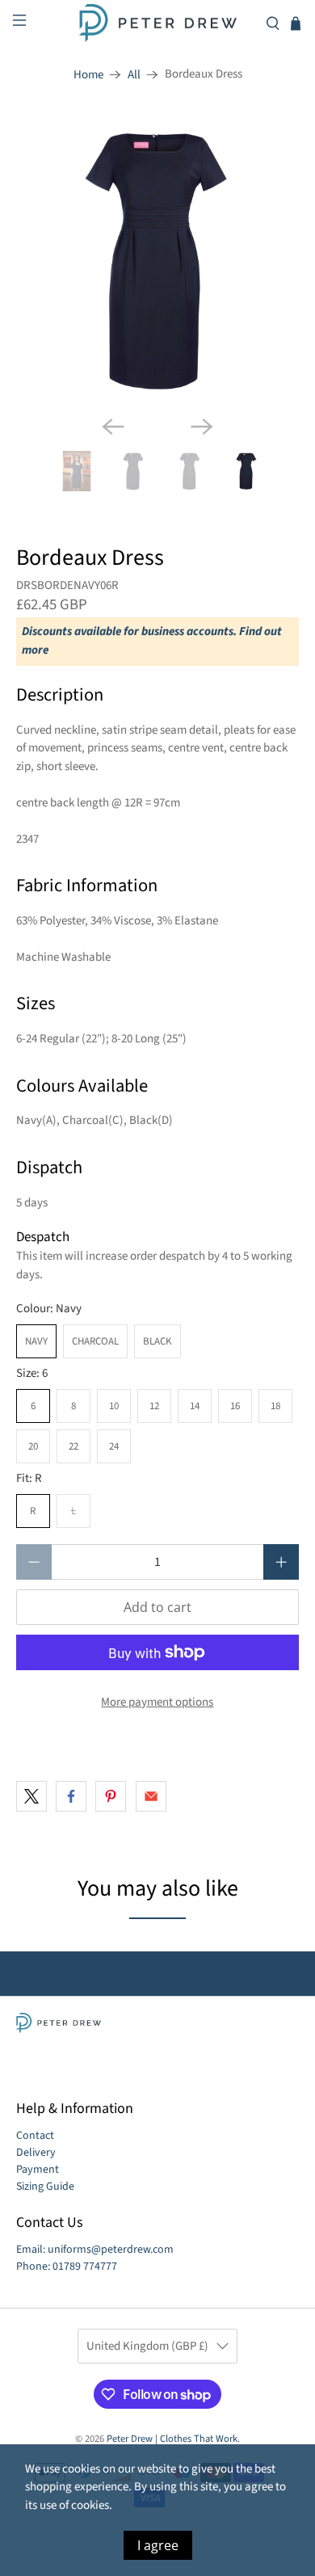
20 (33, 1446)
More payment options (157, 1702)
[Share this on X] (31, 1796)
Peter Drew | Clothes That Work (172, 2439)
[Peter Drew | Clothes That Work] (158, 23)
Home (88, 75)
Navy (36, 1341)
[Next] (202, 427)
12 (154, 1406)
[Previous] (113, 427)
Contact (35, 2136)
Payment (38, 2170)
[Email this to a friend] (151, 1796)
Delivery (36, 2153)
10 (114, 1406)
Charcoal (95, 1341)
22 (73, 1446)
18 (275, 1406)
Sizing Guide (45, 2187)
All (134, 75)
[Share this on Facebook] (71, 1796)
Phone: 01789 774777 (67, 2267)
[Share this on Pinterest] (111, 1796)
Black (157, 1341)
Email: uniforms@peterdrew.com (95, 2250)
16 (235, 1406)
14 (195, 1406)
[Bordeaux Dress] (158, 261)
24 (114, 1446)
